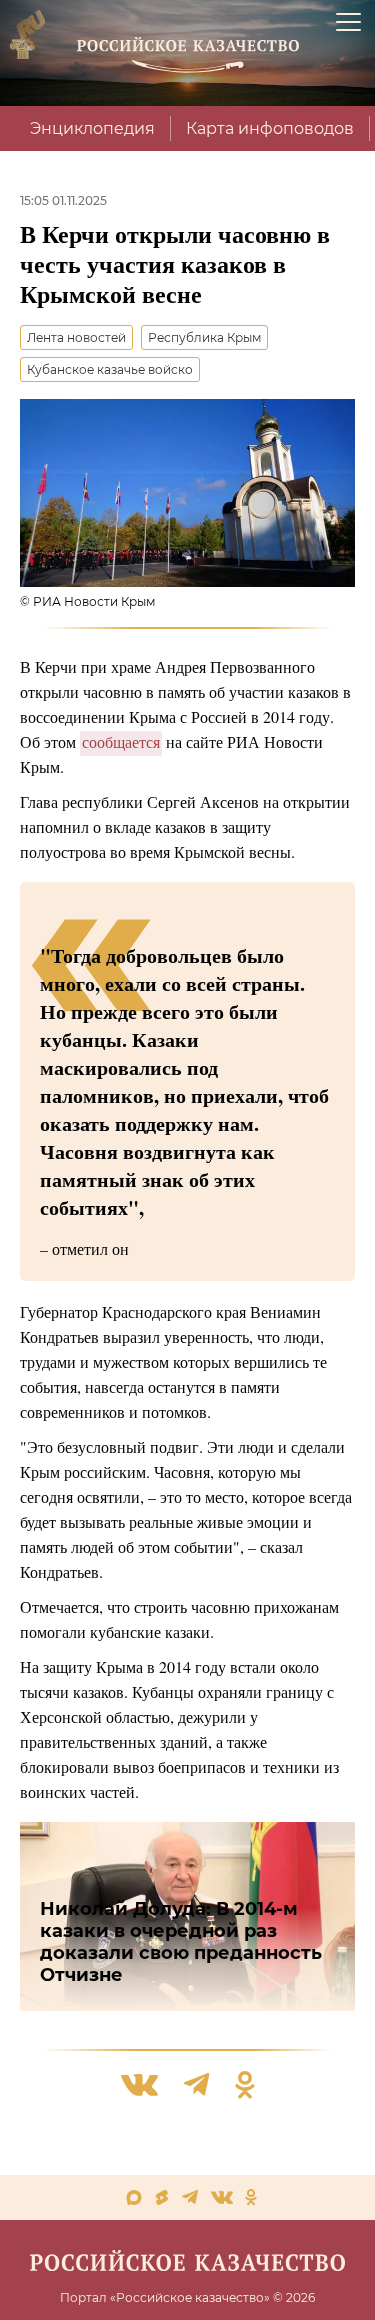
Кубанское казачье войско (110, 369)
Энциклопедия (92, 128)
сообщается (121, 741)
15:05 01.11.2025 (63, 200)
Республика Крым (204, 337)
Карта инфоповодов (270, 128)
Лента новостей (76, 337)
